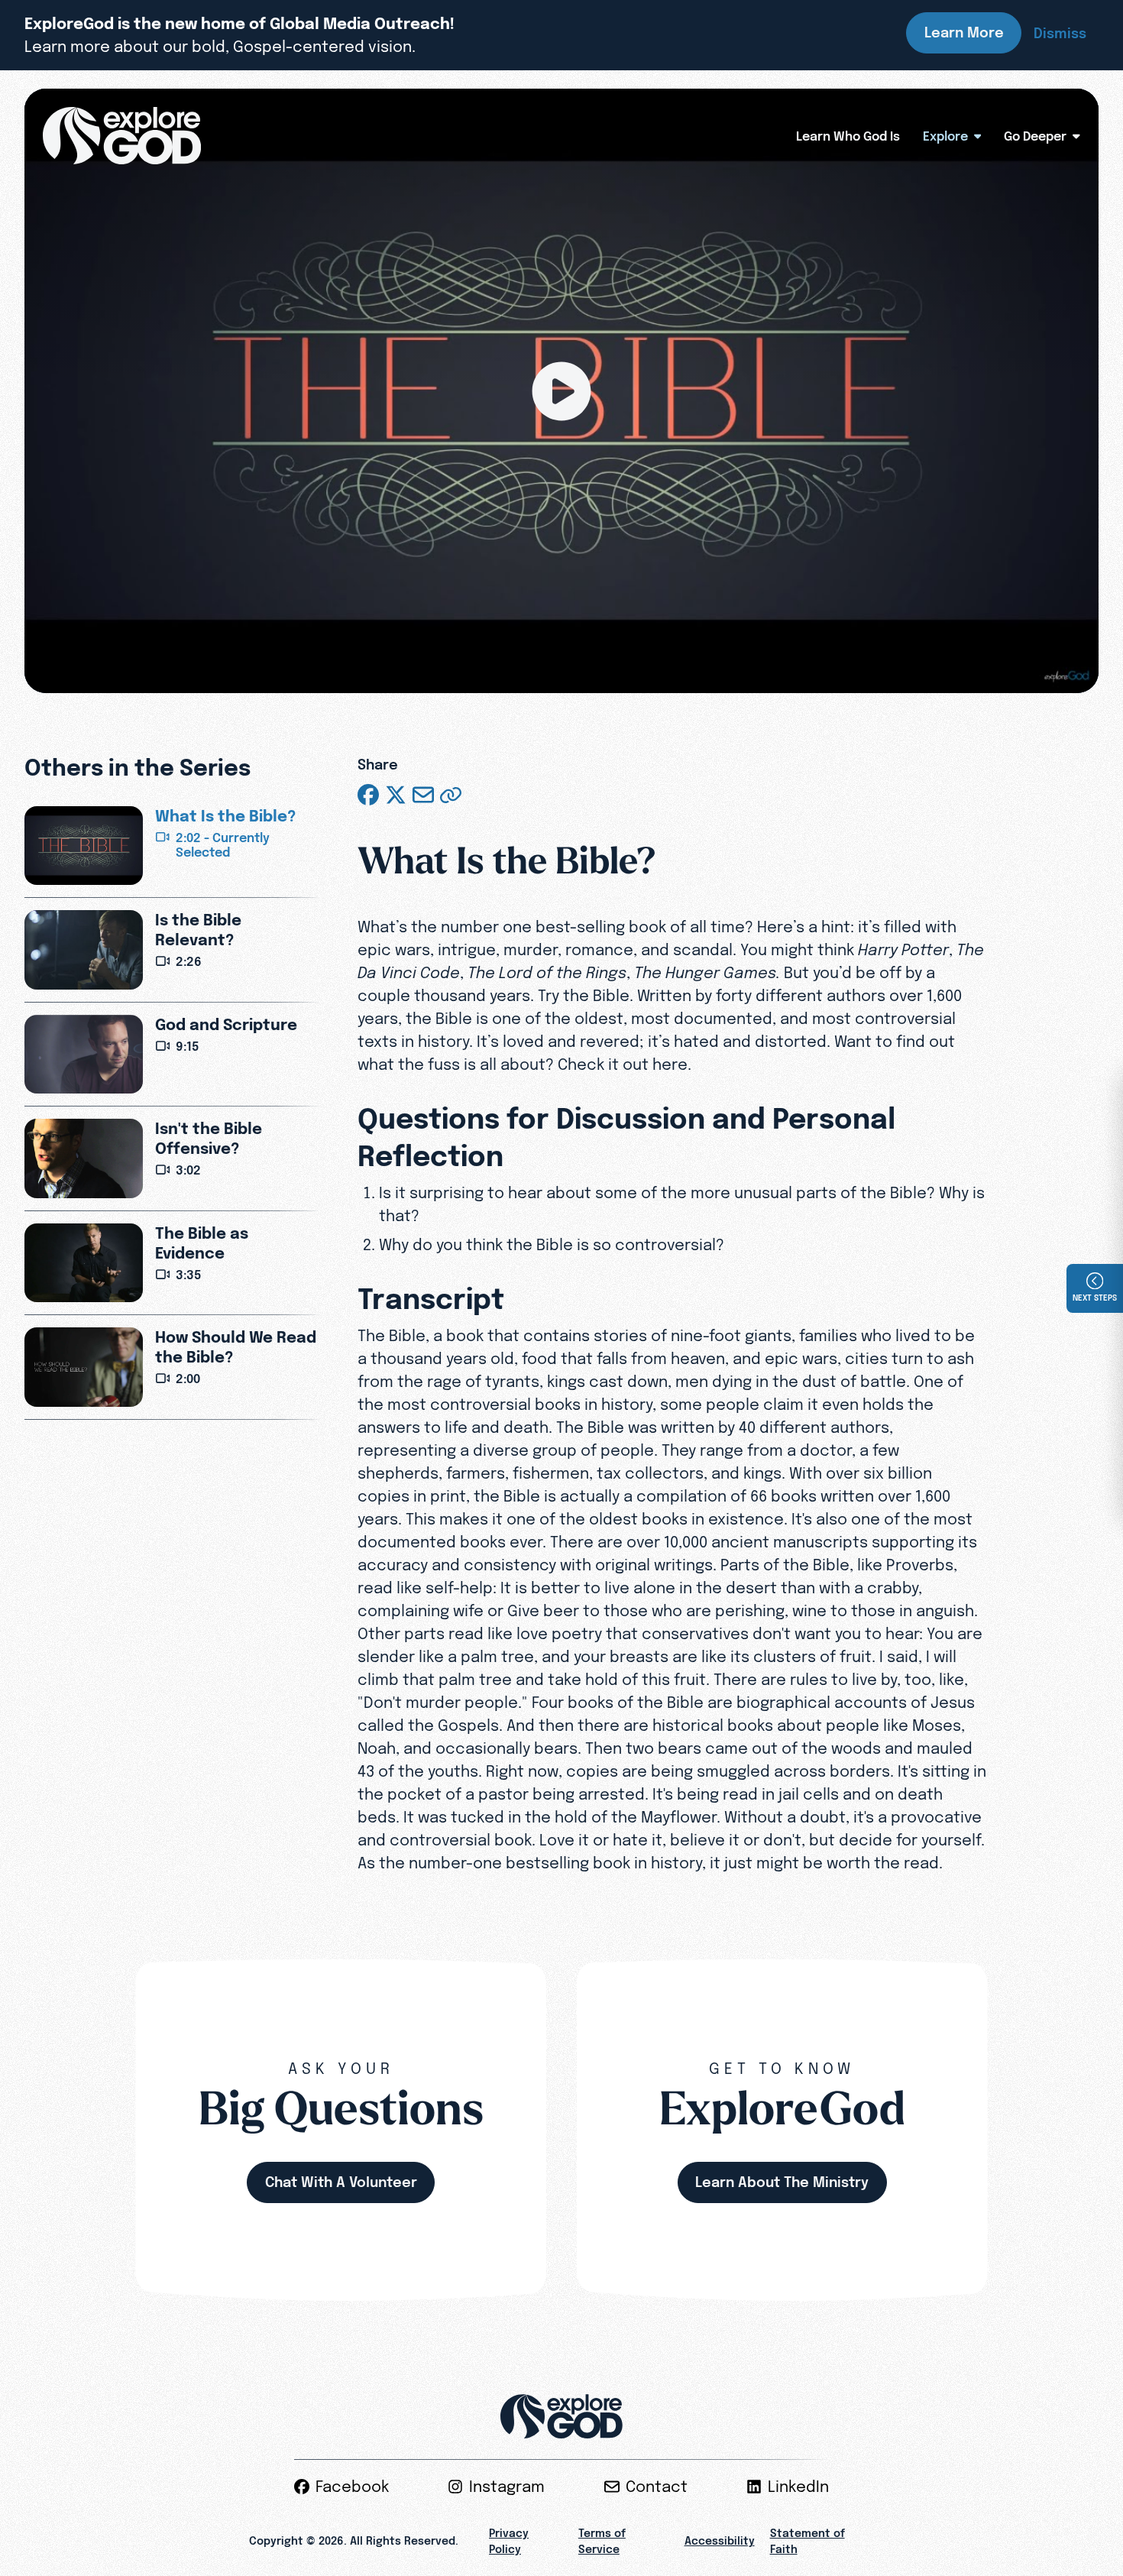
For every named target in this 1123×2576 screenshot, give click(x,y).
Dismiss (1060, 33)
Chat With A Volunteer (341, 2182)
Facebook (352, 2487)
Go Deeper (1035, 136)
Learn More (964, 32)
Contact (657, 2487)
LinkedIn (798, 2487)
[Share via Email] (423, 795)
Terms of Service (602, 2541)
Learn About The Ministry (782, 2182)
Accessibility (720, 2541)
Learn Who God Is (848, 136)
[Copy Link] (451, 795)
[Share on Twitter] (396, 795)
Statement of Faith (807, 2541)
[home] (122, 136)
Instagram (507, 2487)
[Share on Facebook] (368, 795)
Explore (945, 136)
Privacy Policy (509, 2541)
